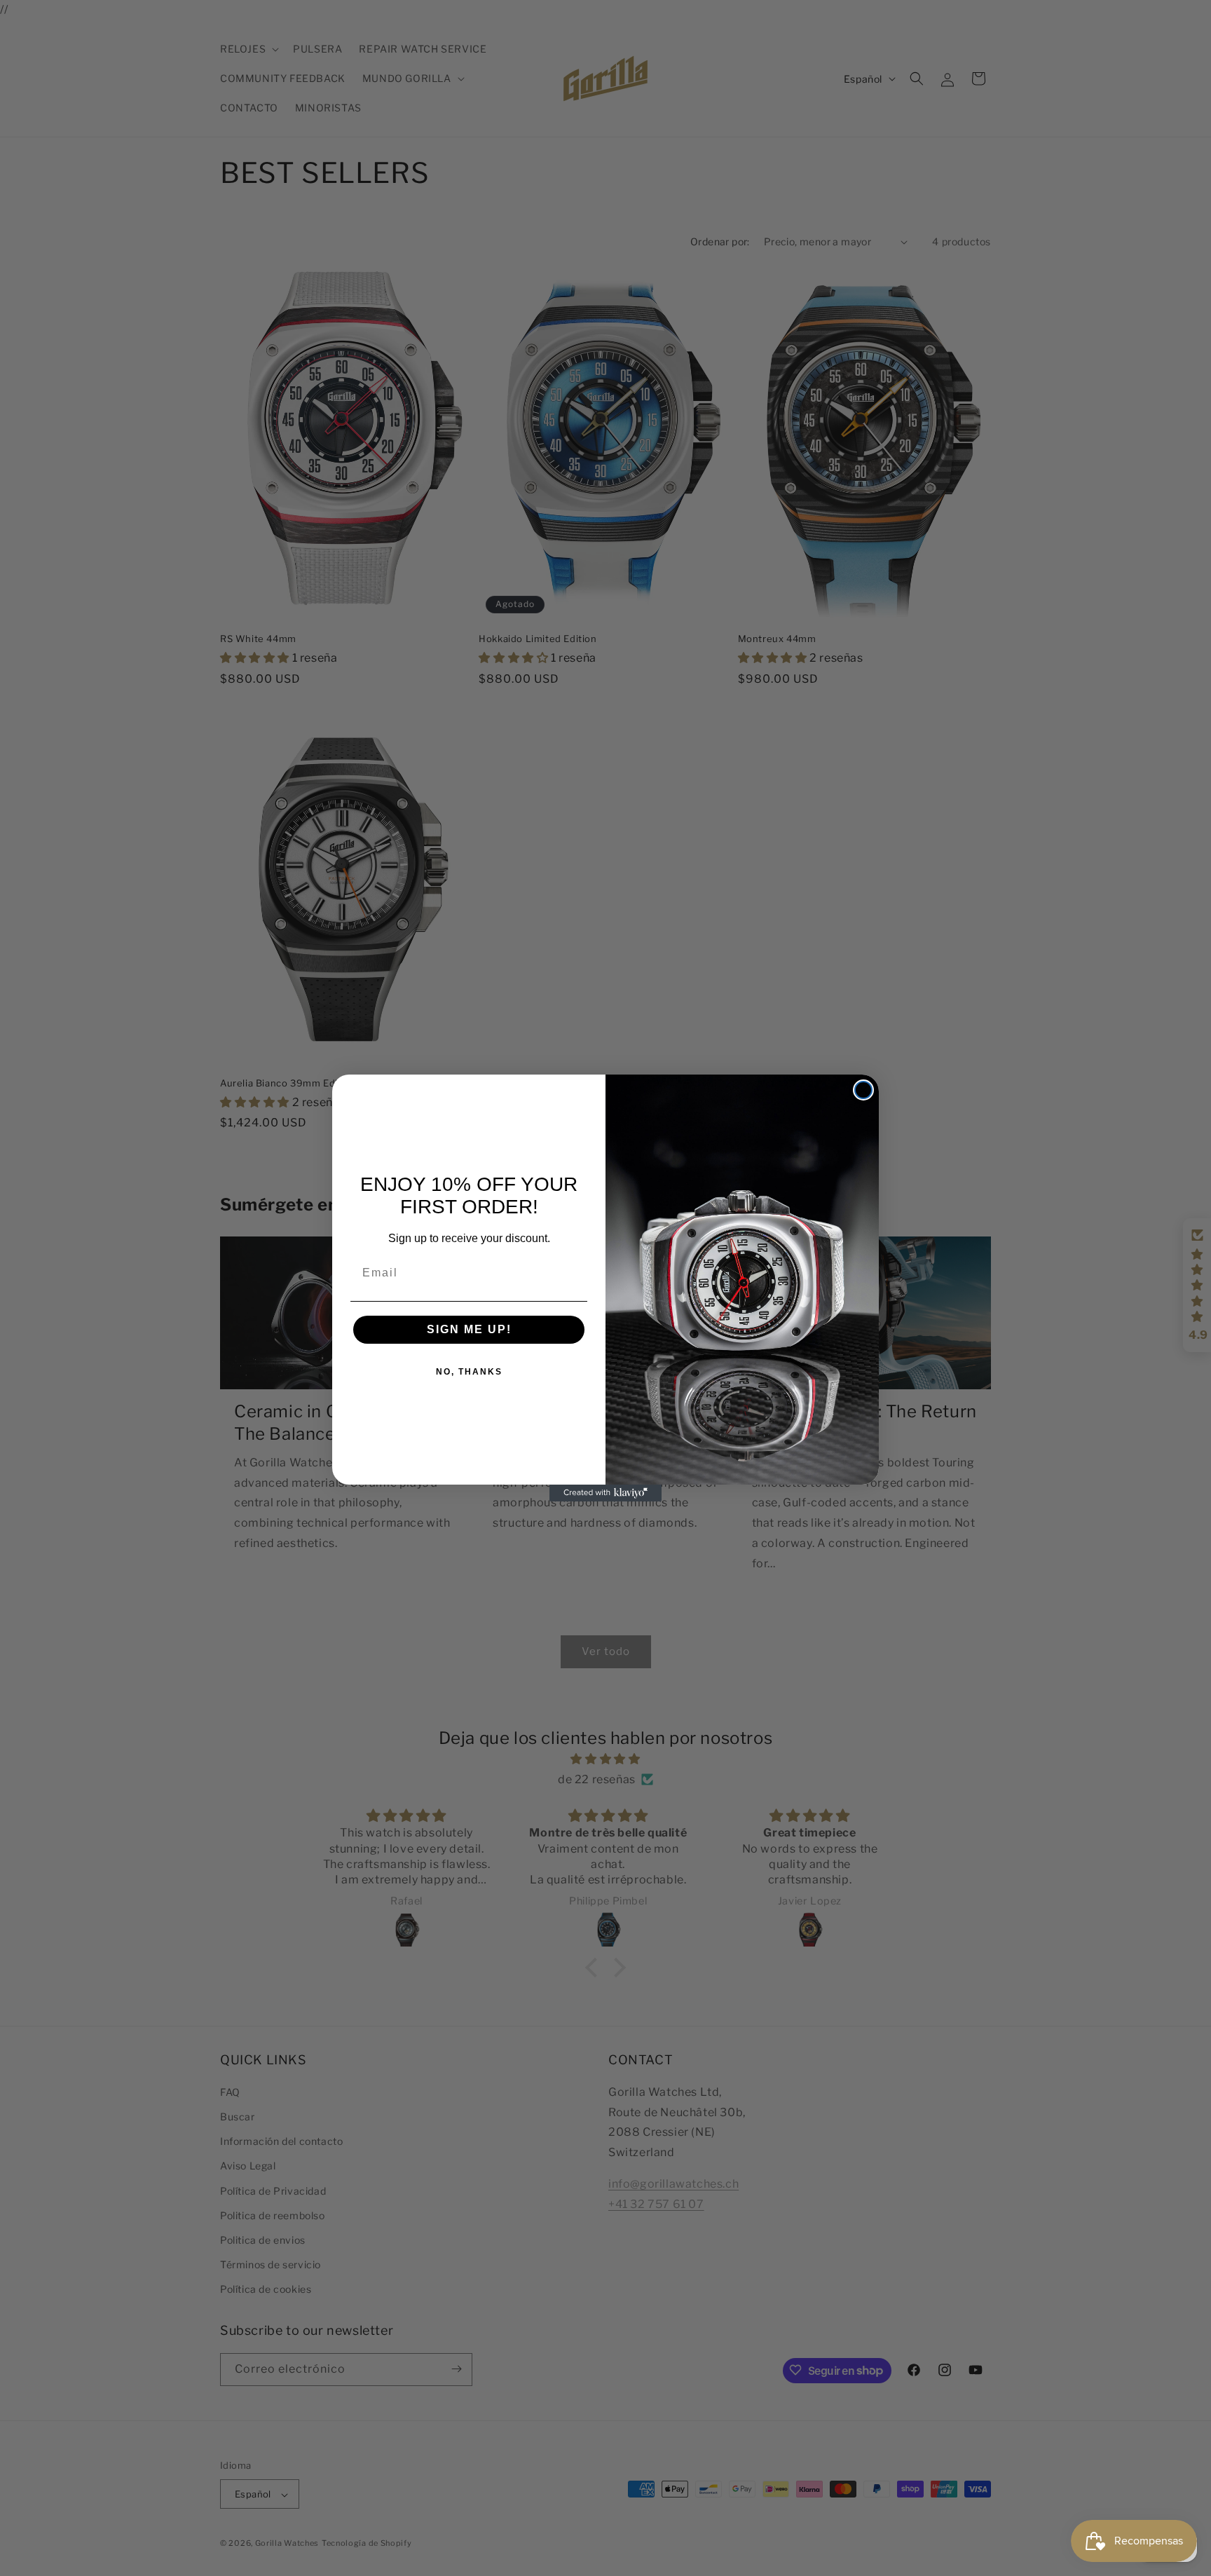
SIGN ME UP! (469, 1329)
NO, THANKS (469, 1372)
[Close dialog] (863, 1090)
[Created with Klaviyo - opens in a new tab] (605, 1493)
